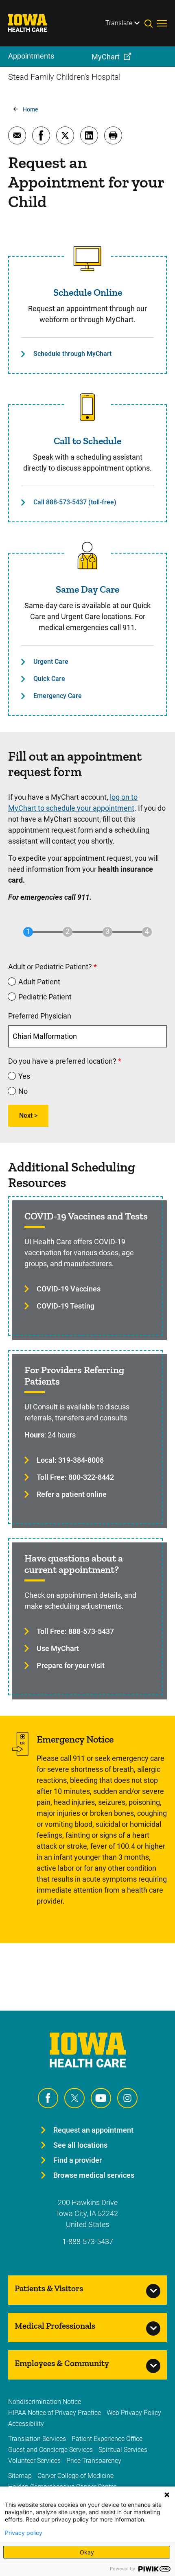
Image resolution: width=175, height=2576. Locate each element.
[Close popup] (167, 2495)
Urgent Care (51, 662)
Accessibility (26, 2424)
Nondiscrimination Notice (45, 2402)
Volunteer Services (34, 2461)
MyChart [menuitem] (106, 57)
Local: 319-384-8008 (70, 1460)
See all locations (80, 2145)
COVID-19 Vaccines (69, 1289)
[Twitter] (74, 2098)
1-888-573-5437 (88, 2241)
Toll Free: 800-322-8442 (75, 1477)
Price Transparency (94, 2461)
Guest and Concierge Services (50, 2450)
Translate (119, 23)
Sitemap (20, 2476)
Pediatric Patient (45, 997)
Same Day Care (87, 589)
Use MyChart (58, 1648)
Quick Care (49, 679)
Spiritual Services (123, 2450)
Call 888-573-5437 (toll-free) (75, 502)
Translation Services (37, 2439)
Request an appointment (93, 2130)
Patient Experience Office (107, 2439)
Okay (87, 2552)
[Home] (33, 23)
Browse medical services (94, 2175)
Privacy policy (24, 2533)
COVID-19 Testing (66, 1306)
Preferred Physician (40, 1016)
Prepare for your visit (71, 1665)
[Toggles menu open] (162, 23)
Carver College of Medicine (75, 2476)
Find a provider (78, 2160)
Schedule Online (88, 292)
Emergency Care (58, 696)
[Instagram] (127, 2098)
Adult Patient (39, 982)
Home (30, 109)
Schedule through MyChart (72, 354)
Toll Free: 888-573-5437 (75, 1631)
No (23, 1091)
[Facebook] (48, 2098)
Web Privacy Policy (134, 2413)
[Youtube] (101, 2098)
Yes (24, 1076)
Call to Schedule (87, 441)
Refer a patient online (72, 1494)
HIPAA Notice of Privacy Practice (55, 2413)
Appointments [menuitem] (31, 56)
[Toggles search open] (151, 23)
